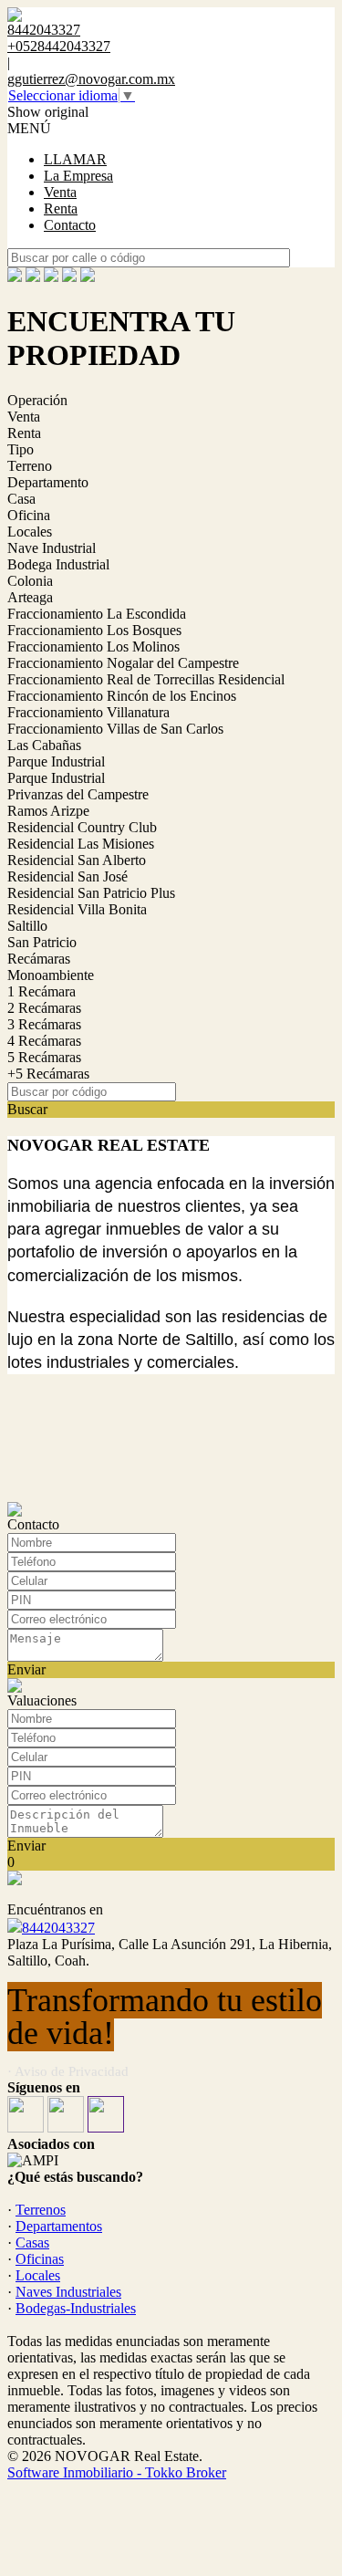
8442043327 (58, 1928)
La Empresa (78, 176)
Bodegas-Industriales (76, 2308)
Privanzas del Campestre (78, 794)
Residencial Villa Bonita (77, 909)
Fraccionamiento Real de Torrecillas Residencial (146, 679)
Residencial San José (67, 876)
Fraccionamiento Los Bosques (94, 630)
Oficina (29, 515)
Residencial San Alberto (77, 860)
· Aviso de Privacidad (68, 2071)
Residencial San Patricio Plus (91, 893)
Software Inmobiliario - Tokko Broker (117, 2472)
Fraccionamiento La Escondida (97, 614)
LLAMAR (75, 159)
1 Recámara (41, 991)
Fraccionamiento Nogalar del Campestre (123, 663)
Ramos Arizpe (48, 811)
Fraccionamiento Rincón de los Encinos (122, 696)
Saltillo (27, 926)
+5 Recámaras (48, 1074)
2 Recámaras (44, 1008)
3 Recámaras (44, 1024)
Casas (32, 2242)
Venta (60, 192)
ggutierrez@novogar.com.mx (91, 79)
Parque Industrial (56, 761)
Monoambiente (51, 975)
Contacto (70, 225)
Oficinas (40, 2259)
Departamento (48, 482)
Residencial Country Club (82, 827)
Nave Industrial (52, 548)
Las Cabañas (44, 745)
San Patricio (42, 942)
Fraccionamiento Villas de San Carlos (115, 729)
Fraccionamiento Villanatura (88, 712)
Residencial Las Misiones (81, 844)
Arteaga (30, 597)
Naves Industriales (68, 2292)
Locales (30, 532)
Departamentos (59, 2226)
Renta (61, 209)
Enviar (26, 1669)
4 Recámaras (44, 1041)
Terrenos (41, 2210)
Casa (21, 499)
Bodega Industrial (58, 564)
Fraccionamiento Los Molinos (93, 647)
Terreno (30, 466)
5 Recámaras (44, 1057)
